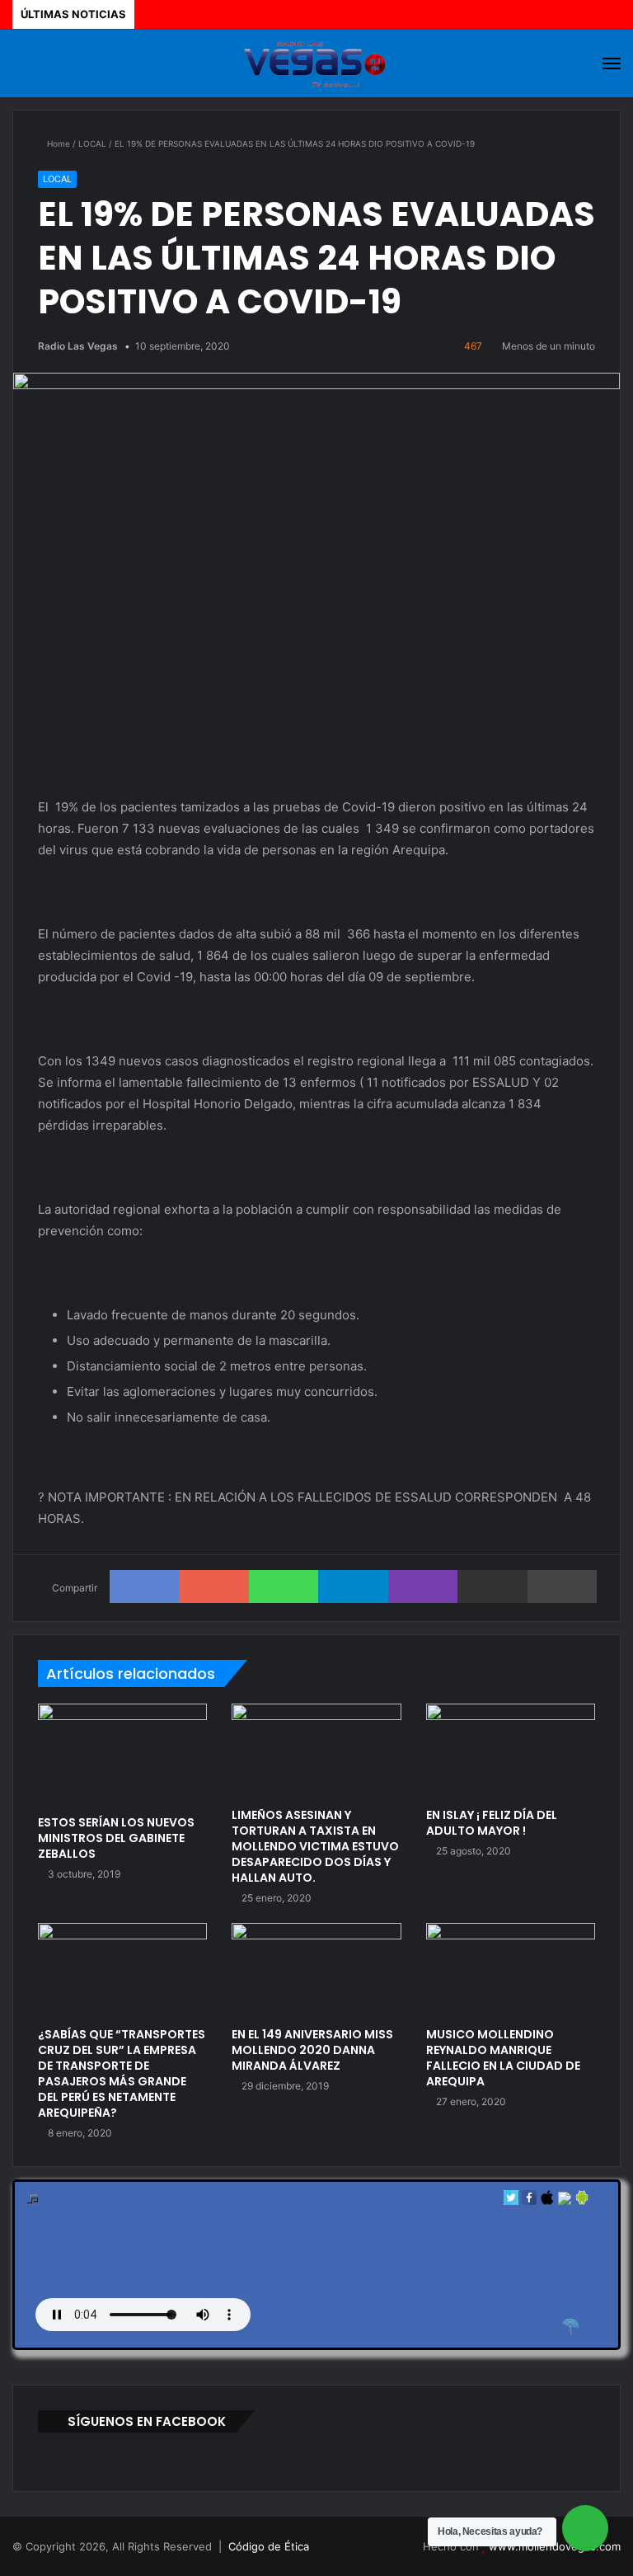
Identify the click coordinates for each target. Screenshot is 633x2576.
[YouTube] (385, 2547)
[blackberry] (565, 2201)
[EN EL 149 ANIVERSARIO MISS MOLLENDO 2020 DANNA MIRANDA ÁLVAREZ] (316, 1971)
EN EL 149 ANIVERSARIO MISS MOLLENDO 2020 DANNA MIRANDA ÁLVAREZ (312, 2050)
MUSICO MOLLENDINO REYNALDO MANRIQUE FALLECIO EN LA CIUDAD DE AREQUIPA (503, 2058)
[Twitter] (511, 2201)
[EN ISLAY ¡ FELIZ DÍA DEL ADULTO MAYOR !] (511, 1751)
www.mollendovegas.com (555, 2546)
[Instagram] (405, 2547)
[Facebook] (529, 2201)
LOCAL (92, 143)
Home (57, 143)
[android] (582, 2201)
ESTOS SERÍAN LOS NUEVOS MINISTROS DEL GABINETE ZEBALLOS (116, 1838)
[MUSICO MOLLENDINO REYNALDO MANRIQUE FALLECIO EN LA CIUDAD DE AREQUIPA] (511, 1971)
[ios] (547, 2201)
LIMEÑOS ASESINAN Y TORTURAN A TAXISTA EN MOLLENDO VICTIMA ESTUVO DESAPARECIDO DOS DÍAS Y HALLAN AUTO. (315, 1846)
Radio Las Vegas (78, 346)
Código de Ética (269, 2546)
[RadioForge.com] (570, 2327)
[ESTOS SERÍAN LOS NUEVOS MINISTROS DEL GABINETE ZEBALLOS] (122, 1755)
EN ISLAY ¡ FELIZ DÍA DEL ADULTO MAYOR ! (492, 1823)
